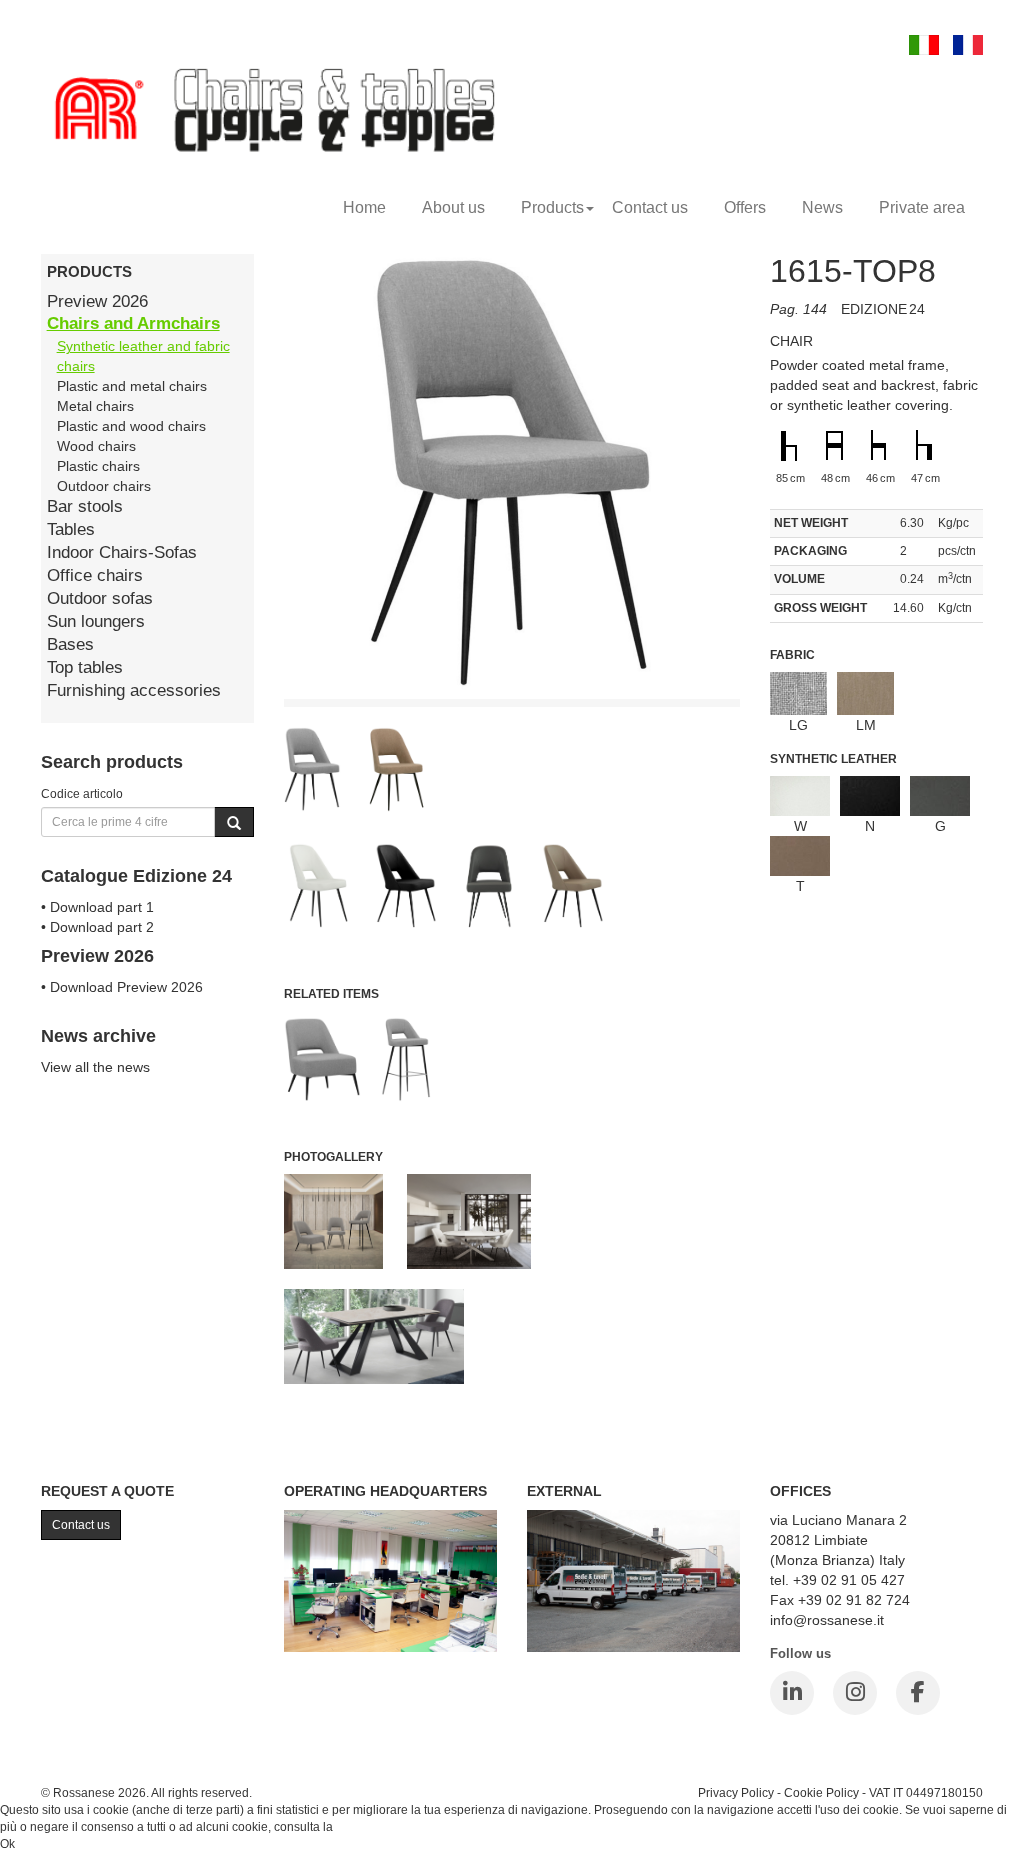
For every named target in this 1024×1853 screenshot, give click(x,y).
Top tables (85, 667)
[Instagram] (855, 1693)
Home (364, 207)
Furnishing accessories (134, 690)
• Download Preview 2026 (122, 987)
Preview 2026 (97, 301)
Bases (70, 644)
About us (453, 207)
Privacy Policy (736, 1792)
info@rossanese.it (827, 1620)
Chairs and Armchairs (133, 323)
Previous (239, 844)
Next (785, 844)
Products (552, 207)
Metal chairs (95, 406)
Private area (922, 207)
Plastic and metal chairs (132, 386)
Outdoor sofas (100, 598)
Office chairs (95, 575)
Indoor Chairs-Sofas (122, 552)
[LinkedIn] (792, 1693)
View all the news (95, 1067)
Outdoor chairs (104, 486)
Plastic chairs (98, 466)
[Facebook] (918, 1693)
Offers (745, 207)
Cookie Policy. (374, 1827)
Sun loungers (96, 621)
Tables (71, 529)
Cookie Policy (821, 1792)
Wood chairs (96, 446)
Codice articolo (82, 793)
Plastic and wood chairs (131, 426)
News (822, 207)
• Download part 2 (97, 927)
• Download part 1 (97, 907)
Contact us (650, 207)
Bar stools (85, 506)
